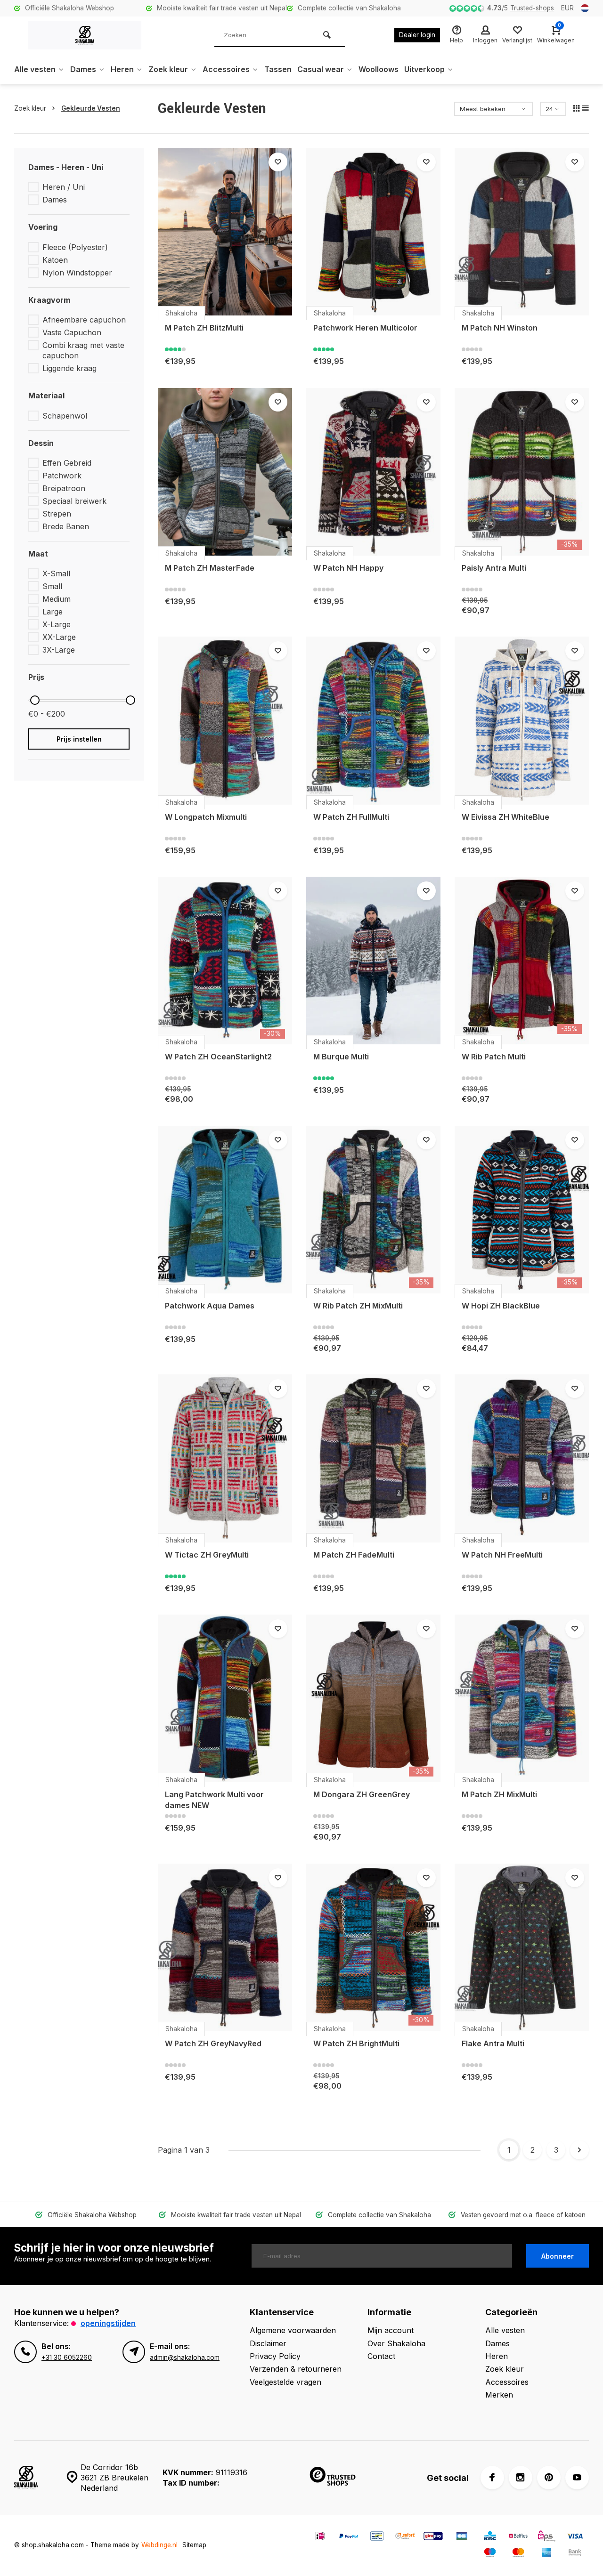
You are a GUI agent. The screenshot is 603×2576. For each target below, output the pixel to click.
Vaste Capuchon (72, 332)
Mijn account (391, 2330)
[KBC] (490, 2537)
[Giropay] (433, 2537)
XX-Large (59, 637)
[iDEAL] (320, 2537)
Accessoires (226, 69)
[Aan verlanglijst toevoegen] (278, 162)
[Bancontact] (377, 2537)
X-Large (57, 624)
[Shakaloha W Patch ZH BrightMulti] (373, 1947)
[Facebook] (492, 2478)
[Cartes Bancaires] (462, 2537)
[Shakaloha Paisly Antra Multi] (522, 472)
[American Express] (546, 2554)
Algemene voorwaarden (293, 2330)
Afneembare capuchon (84, 320)
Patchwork (62, 476)
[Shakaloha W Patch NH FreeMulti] (522, 1458)
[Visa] (575, 2537)
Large (53, 612)
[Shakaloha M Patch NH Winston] (522, 232)
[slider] (35, 700)
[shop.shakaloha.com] (85, 35)
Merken (499, 2395)
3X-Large (59, 650)
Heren (122, 69)
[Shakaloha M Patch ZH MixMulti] (522, 1698)
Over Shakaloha (396, 2343)
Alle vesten (35, 69)
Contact (381, 2356)
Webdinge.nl (159, 2545)
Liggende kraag (69, 368)
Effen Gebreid (67, 463)
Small (52, 586)
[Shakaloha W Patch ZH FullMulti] (373, 720)
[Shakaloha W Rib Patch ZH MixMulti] (373, 1210)
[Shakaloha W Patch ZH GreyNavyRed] (225, 1947)
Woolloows (379, 69)
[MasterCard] (518, 2554)
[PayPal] (349, 2537)
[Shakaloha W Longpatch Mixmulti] (225, 720)
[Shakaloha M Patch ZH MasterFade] (225, 472)
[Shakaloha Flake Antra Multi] (522, 1947)
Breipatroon (64, 488)
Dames (83, 69)
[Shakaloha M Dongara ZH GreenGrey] (373, 1698)
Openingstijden (108, 2323)
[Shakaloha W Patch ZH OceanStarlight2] (225, 961)
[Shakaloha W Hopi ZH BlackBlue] (522, 1210)
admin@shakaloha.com (185, 2358)
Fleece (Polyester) (75, 247)
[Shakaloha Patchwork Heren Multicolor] (373, 232)
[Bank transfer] (575, 2554)
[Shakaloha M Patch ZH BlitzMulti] (225, 232)
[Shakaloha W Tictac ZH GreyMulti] (225, 1458)
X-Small (56, 573)
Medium (57, 599)
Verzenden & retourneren (296, 2369)
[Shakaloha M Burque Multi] (373, 961)
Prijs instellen (79, 739)
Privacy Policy (275, 2356)
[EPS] (546, 2537)
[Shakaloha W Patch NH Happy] (373, 472)
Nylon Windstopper (77, 273)
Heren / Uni (64, 187)
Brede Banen (66, 526)
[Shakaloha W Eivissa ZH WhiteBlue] (522, 720)
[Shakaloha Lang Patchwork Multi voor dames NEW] (225, 1698)
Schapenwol (65, 416)
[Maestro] (490, 2554)
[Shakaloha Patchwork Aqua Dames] (225, 1210)
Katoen (55, 260)
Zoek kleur (168, 69)
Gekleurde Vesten (91, 108)
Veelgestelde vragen (285, 2382)
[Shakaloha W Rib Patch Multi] (522, 961)
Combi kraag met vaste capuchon (83, 350)
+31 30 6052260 (67, 2358)
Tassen (278, 69)
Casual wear (321, 69)
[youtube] (577, 2478)
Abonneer (558, 2256)
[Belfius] (518, 2537)
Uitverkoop (424, 69)
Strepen (57, 514)
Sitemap (194, 2545)
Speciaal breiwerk (74, 501)
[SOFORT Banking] (405, 2537)
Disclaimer (268, 2343)
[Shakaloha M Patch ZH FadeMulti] (373, 1458)
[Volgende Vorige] (579, 2150)
